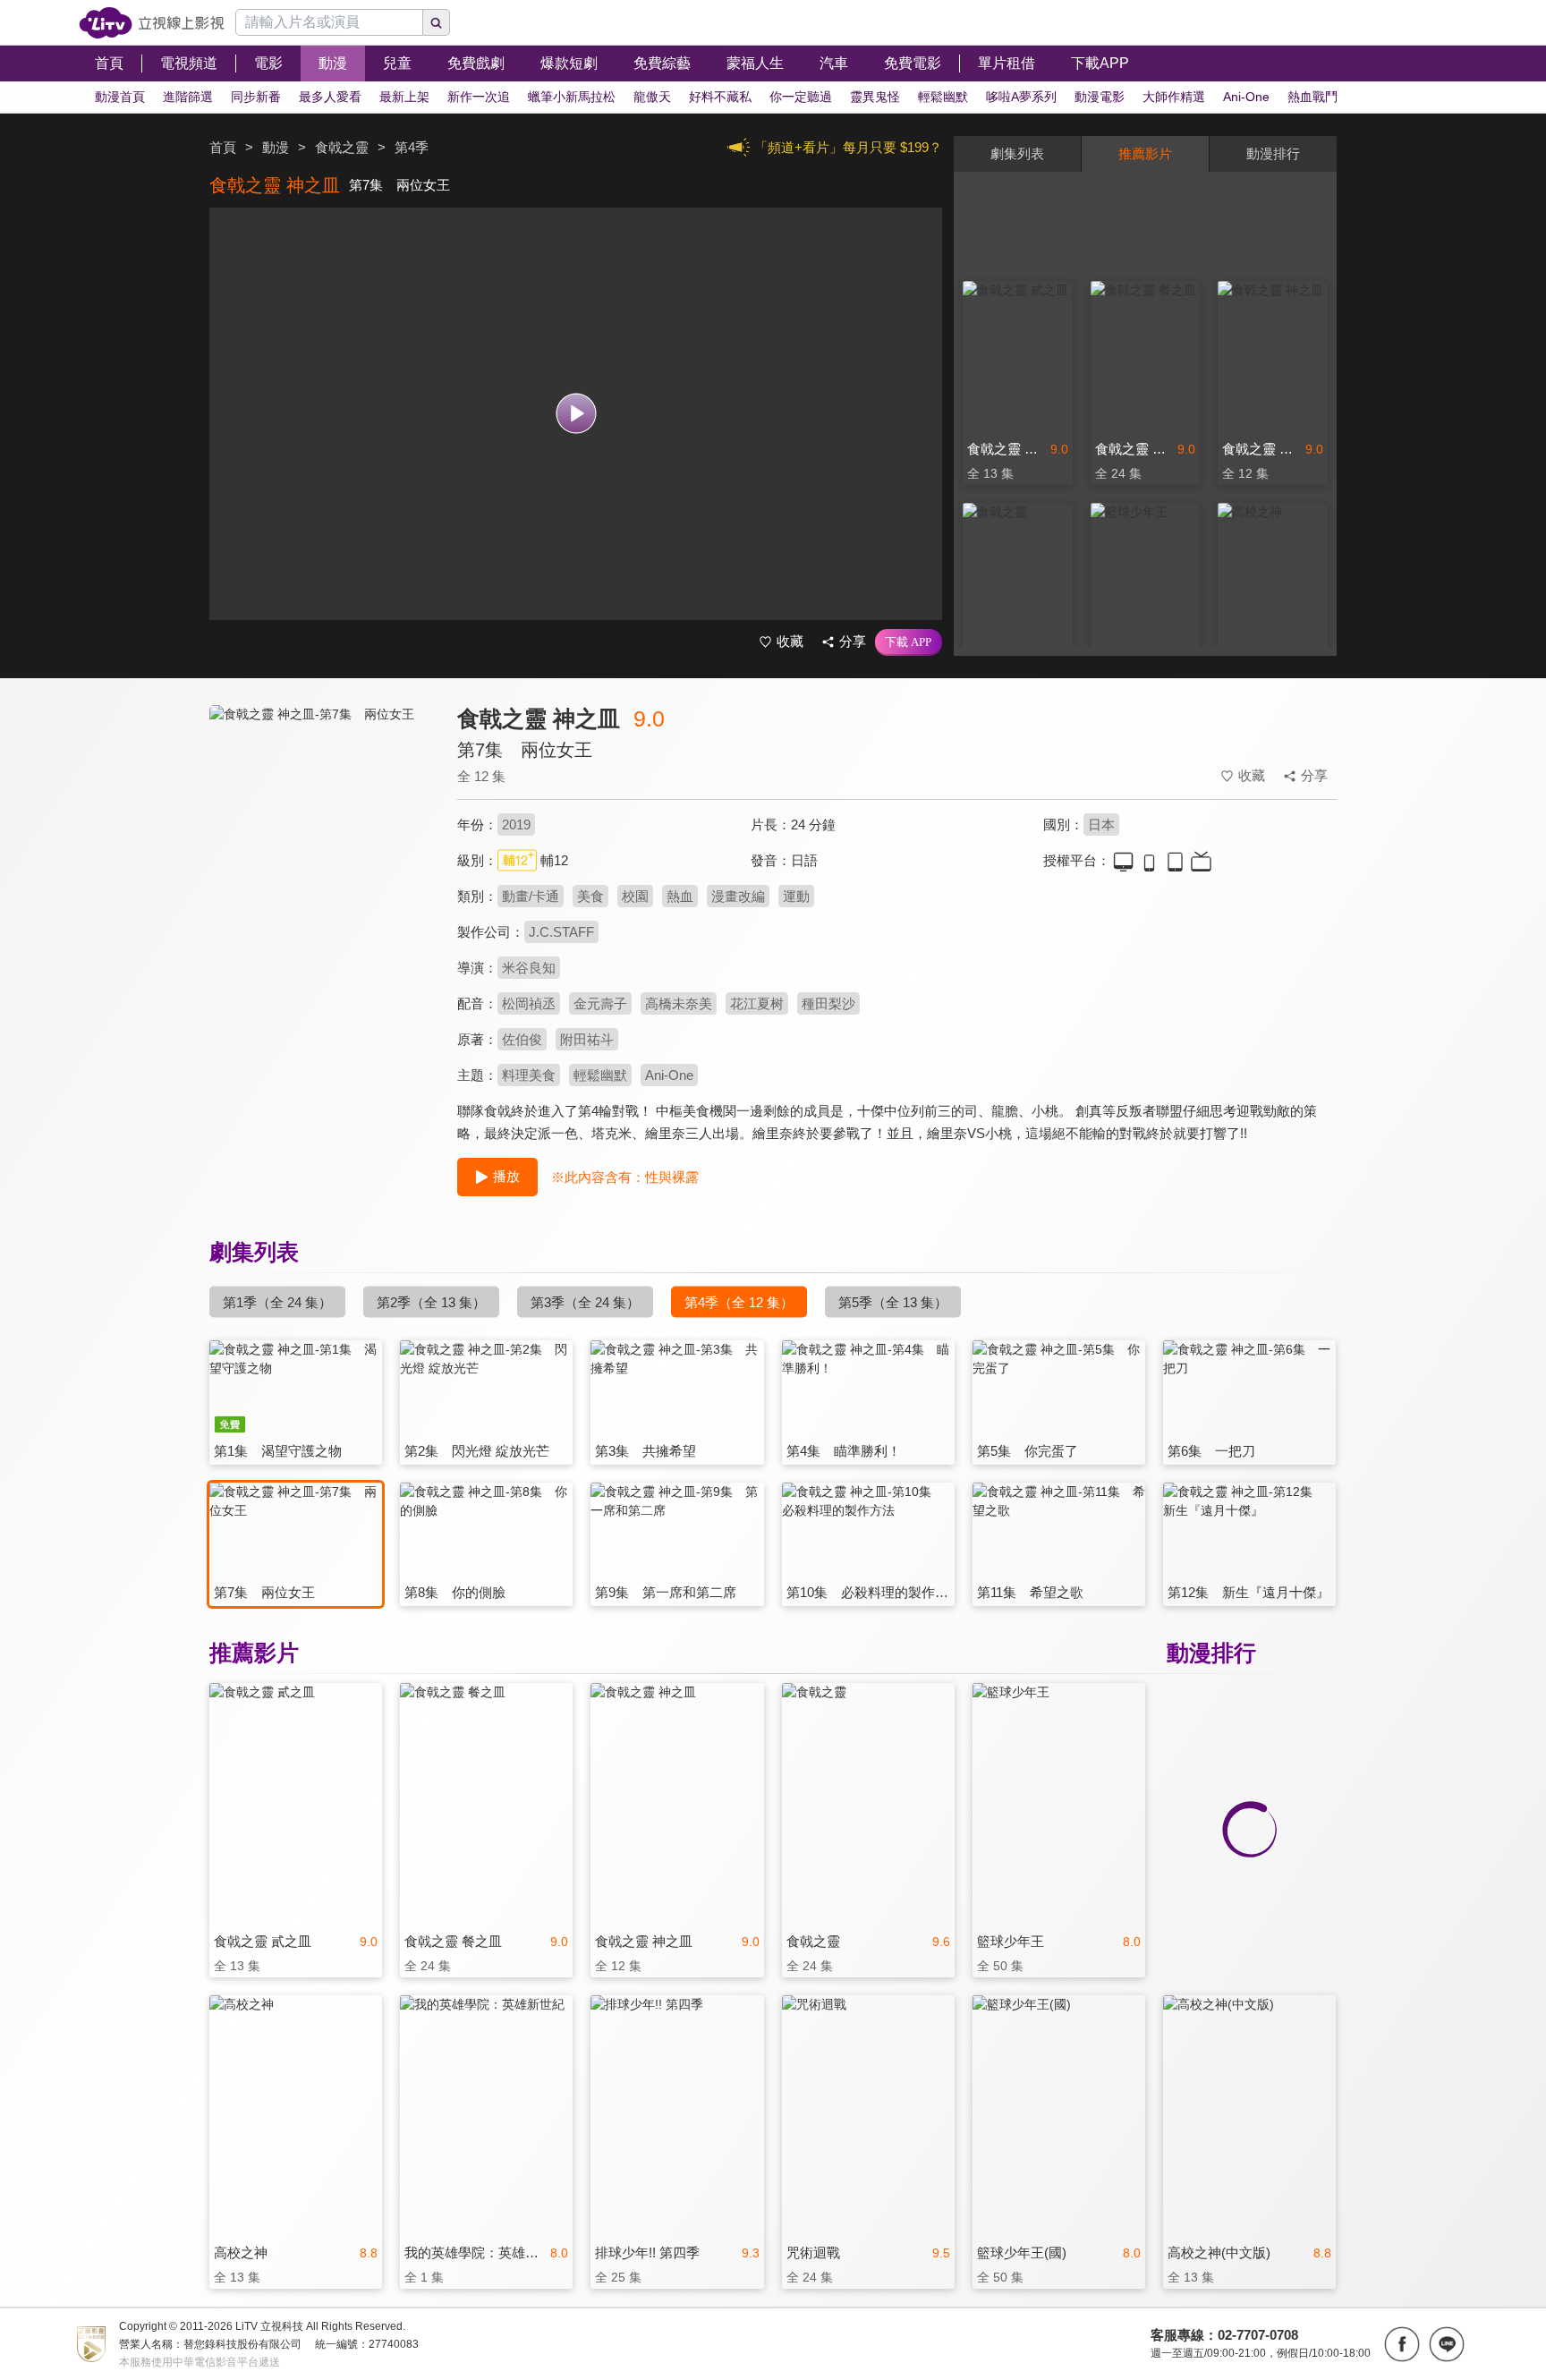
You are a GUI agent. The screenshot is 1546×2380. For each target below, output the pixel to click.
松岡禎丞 (529, 1003)
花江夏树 (757, 1003)
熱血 (680, 896)
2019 (516, 824)
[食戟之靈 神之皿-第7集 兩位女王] (322, 865)
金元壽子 (600, 1003)
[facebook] (1402, 2344)
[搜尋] (437, 22)
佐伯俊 (522, 1039)
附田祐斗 (587, 1039)
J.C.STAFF (561, 932)
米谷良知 (529, 968)
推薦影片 (1145, 153)
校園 (635, 896)
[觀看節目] (576, 414)
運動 (796, 896)
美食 (590, 896)
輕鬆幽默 (600, 1075)
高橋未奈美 (679, 1003)
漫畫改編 (738, 896)
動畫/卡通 (531, 896)
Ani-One (669, 1075)
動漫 (276, 147)
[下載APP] (909, 642)
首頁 (223, 147)
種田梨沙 (828, 1003)
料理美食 (529, 1075)
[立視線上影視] (152, 23)
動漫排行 (1273, 153)
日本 (1101, 824)
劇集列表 (1017, 153)
